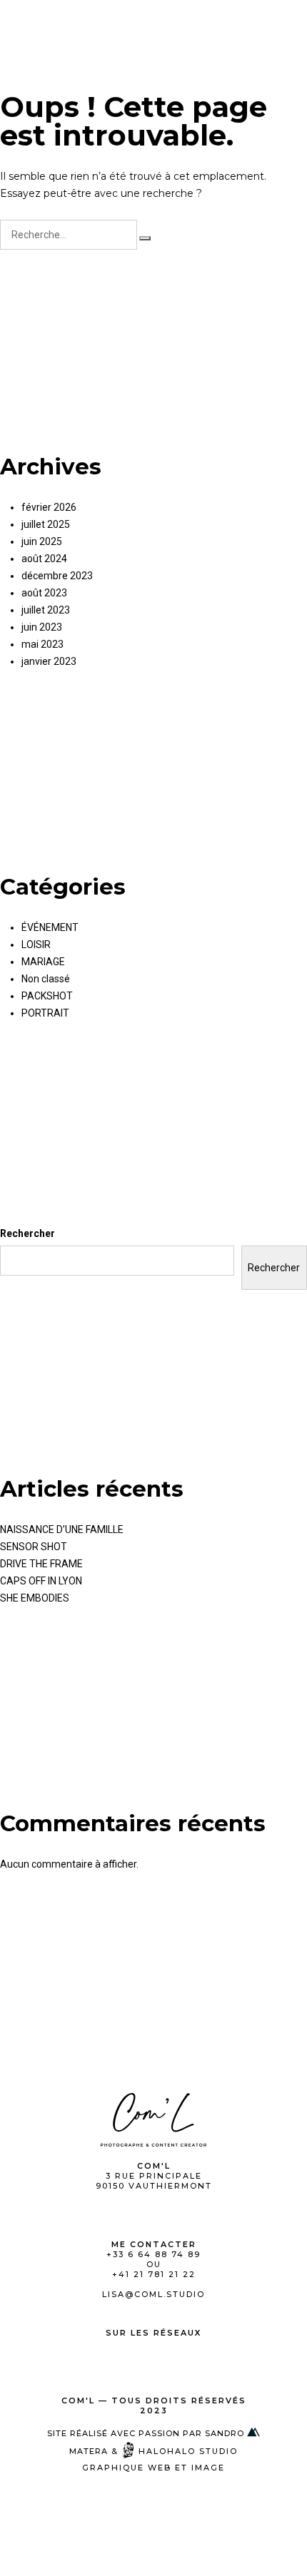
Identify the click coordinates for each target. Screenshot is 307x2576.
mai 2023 (42, 644)
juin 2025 (42, 541)
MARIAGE (43, 962)
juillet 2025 (46, 524)
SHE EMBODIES (35, 1598)
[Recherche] (145, 238)
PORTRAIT (45, 1013)
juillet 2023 (46, 610)
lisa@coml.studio (153, 2294)
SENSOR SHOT (34, 1547)
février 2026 (49, 507)
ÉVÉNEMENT (50, 927)
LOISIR (36, 945)
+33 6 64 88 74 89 (153, 2254)
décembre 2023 (57, 576)
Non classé (46, 979)
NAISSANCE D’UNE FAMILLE (62, 1529)
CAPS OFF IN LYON (41, 1581)
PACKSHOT (47, 996)
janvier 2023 (49, 661)
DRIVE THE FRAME (41, 1564)
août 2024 (44, 559)
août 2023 (44, 593)
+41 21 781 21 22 (154, 2274)
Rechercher (27, 1233)
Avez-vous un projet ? (224, 24)
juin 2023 (42, 627)
